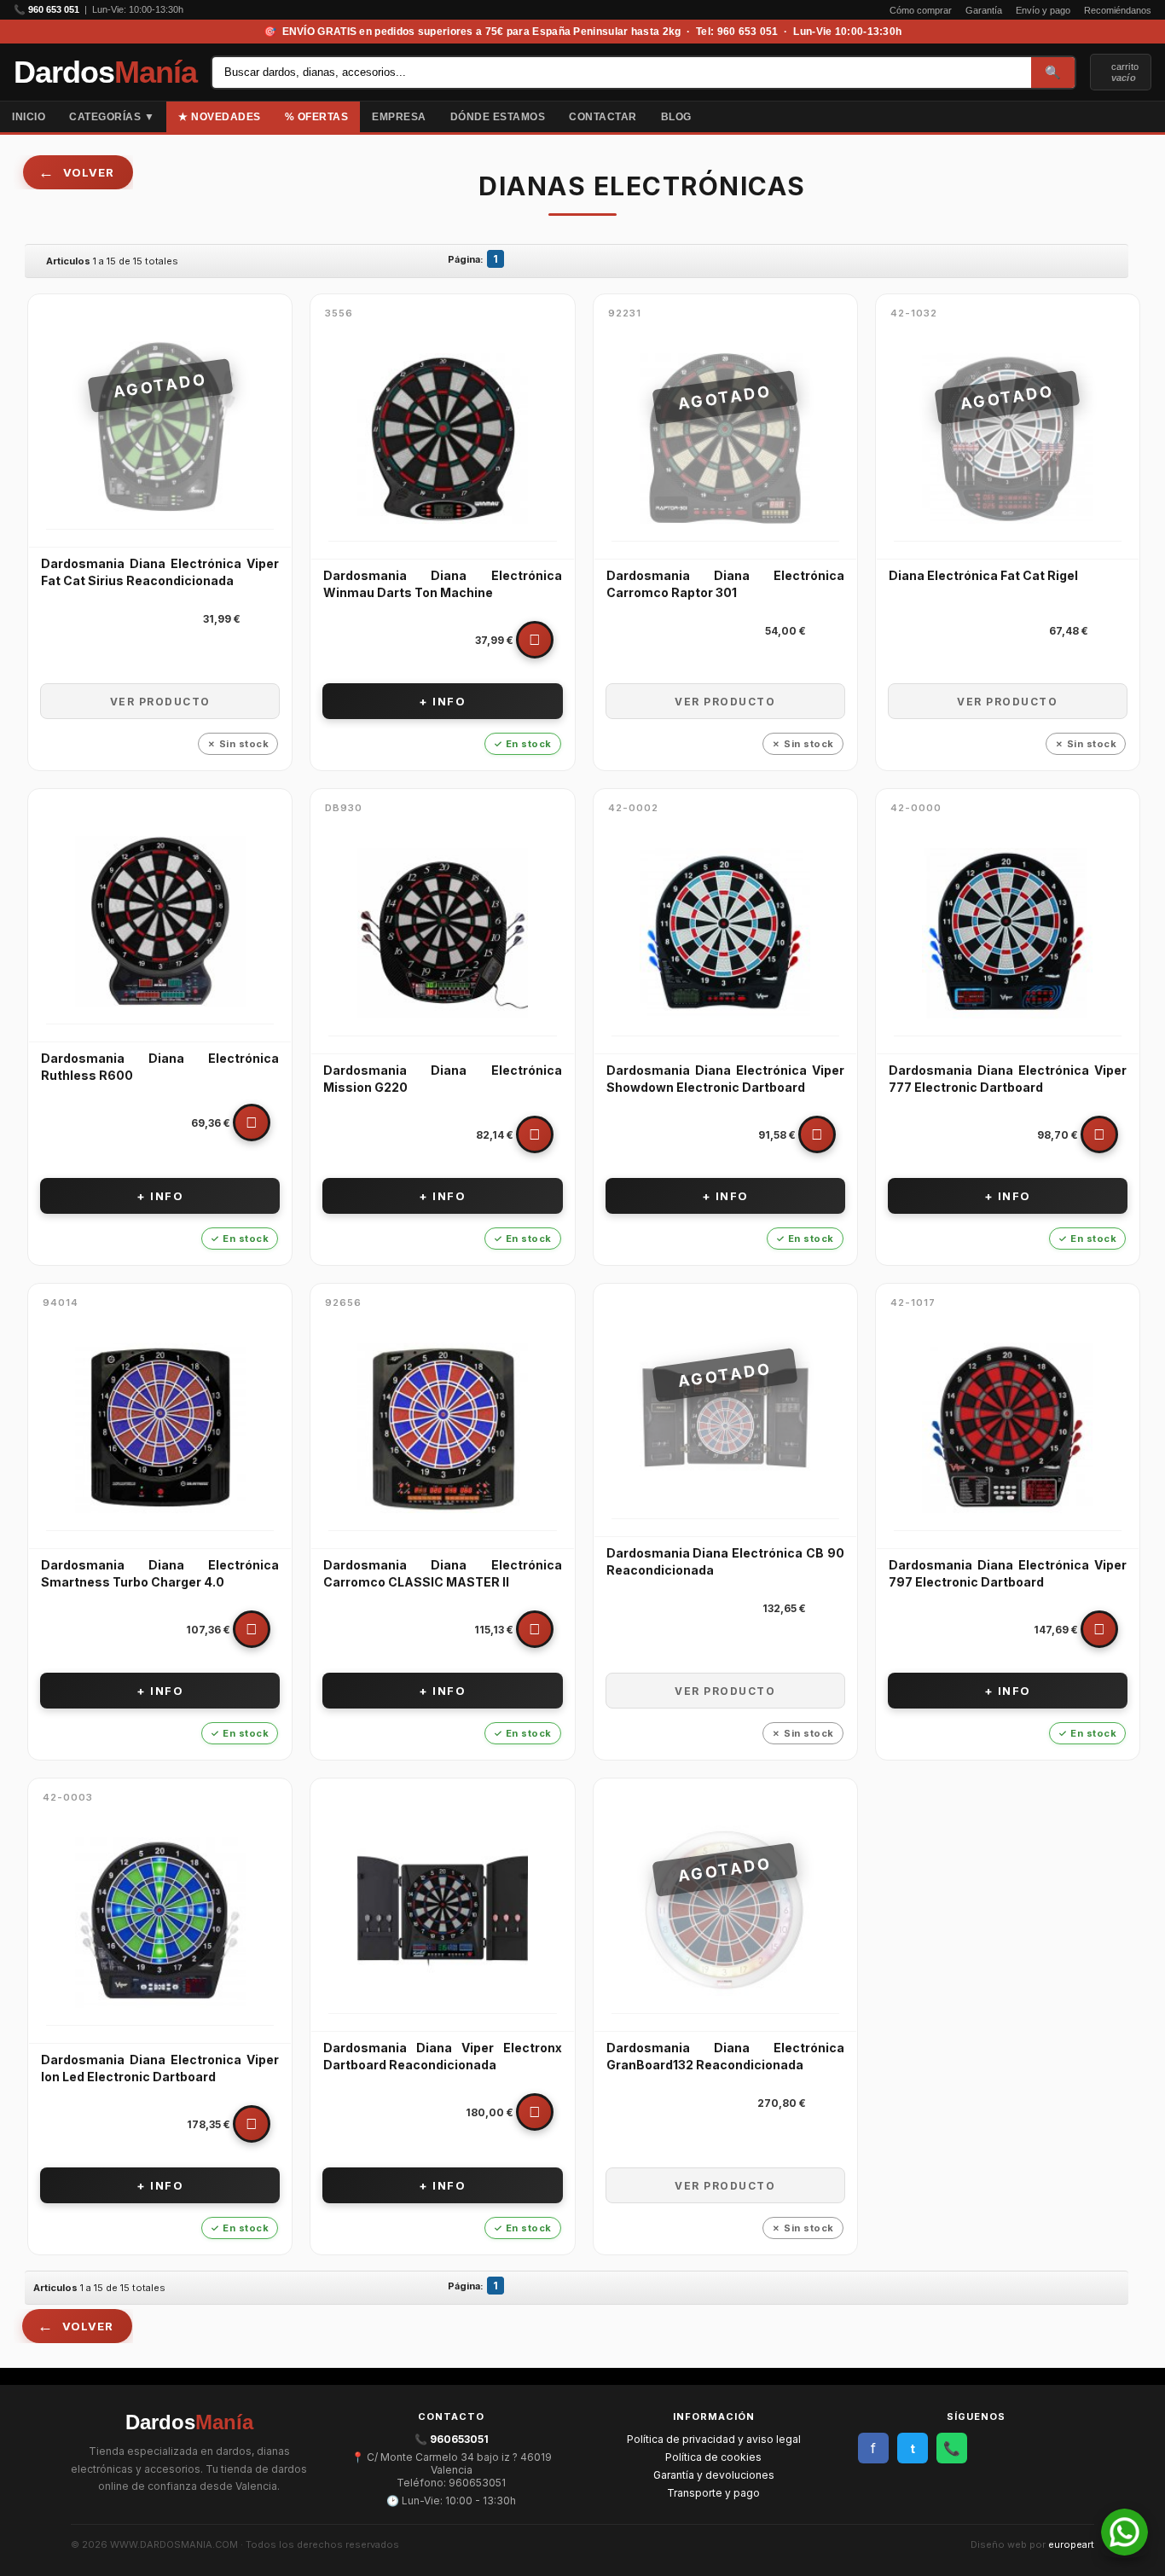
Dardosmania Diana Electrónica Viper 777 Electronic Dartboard (1008, 1079)
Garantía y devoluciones (714, 2475)
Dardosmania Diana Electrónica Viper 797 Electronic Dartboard (1008, 1573)
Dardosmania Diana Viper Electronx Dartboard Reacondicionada (442, 2056)
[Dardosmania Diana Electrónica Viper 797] (1008, 1428)
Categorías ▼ (112, 117)
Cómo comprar (921, 10)
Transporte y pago (713, 2493)
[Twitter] (1153, 117)
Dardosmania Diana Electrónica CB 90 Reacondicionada (725, 1561)
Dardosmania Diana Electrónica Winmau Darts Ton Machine (442, 584)
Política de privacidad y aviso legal (714, 2439)
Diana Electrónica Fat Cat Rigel (983, 575)
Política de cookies (713, 2457)
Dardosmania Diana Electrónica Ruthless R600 (160, 1067)
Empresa (399, 117)
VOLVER (89, 172)
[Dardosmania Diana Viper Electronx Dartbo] (442, 1911)
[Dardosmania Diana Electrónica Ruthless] (160, 921)
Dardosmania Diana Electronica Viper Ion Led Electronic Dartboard (160, 2068)
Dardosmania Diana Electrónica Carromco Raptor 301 (725, 584)
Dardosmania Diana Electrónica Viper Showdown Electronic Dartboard (725, 1079)
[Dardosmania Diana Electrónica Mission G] (442, 933)
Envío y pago (1043, 10)
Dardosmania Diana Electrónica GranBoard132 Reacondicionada (725, 2056)
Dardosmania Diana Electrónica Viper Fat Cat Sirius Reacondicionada (160, 572)
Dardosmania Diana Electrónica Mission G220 (442, 1079)
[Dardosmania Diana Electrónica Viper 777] (1008, 933)
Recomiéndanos (1118, 10)
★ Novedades (220, 117)
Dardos (105, 73)
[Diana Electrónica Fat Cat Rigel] (1008, 438)
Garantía (984, 10)
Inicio (29, 117)
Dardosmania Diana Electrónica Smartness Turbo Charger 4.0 (160, 1573)
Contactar (603, 117)
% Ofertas (317, 117)
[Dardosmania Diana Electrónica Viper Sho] (725, 933)
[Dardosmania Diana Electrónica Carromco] (725, 438)
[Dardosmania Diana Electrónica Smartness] (160, 1428)
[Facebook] (1139, 117)
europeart (1071, 2544)
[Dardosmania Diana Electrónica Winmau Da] (442, 438)
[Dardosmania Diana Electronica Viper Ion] (160, 1923)
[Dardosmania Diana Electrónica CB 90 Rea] (725, 1416)
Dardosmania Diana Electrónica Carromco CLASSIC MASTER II (442, 1573)
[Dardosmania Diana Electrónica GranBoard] (725, 1911)
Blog (676, 117)
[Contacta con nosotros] (1124, 2551)
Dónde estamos (498, 117)
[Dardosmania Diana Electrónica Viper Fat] (160, 426)
